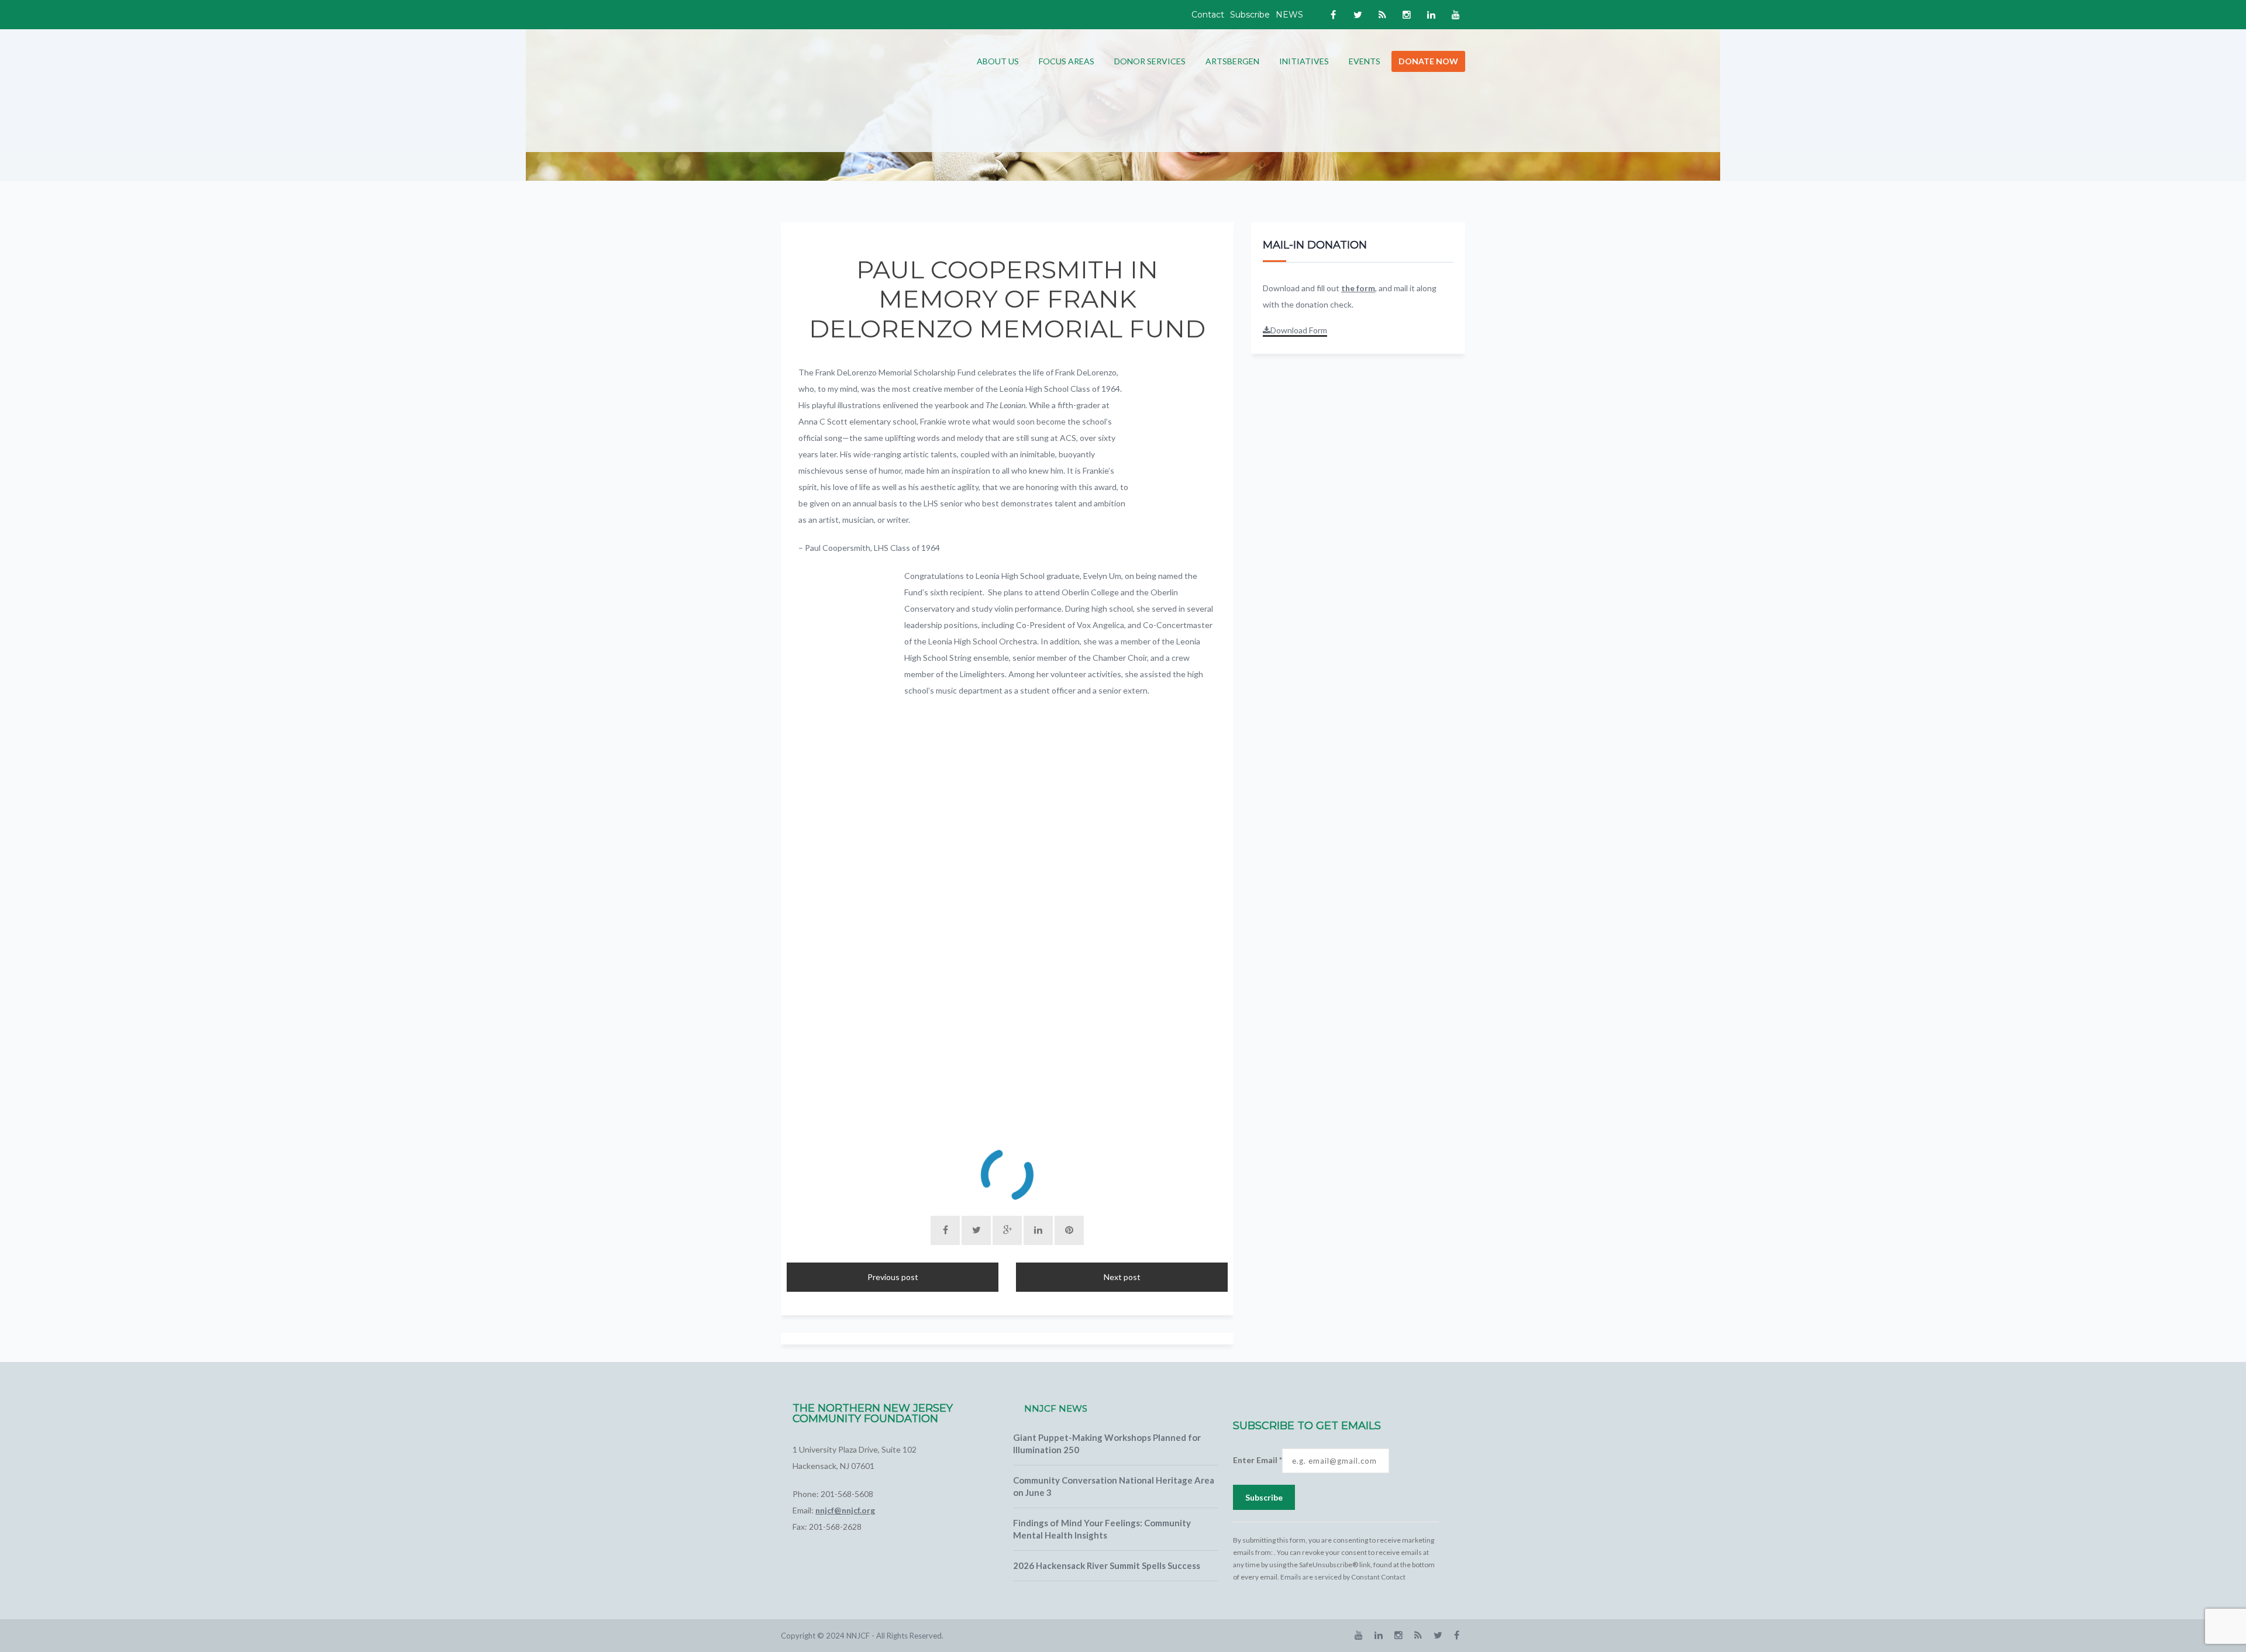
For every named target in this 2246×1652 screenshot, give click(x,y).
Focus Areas (1067, 61)
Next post (1122, 1277)
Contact (1208, 15)
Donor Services (1150, 61)
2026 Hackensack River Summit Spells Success (1107, 1565)
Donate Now (1428, 61)
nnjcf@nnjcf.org (845, 1510)
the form (1358, 288)
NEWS (1289, 15)
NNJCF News (1056, 1408)
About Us (998, 61)
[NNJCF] (869, 90)
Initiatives (1304, 61)
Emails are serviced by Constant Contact (1343, 1577)
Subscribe (1250, 15)
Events (1365, 61)
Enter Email (1258, 1460)
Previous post (893, 1277)
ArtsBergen (1232, 61)
